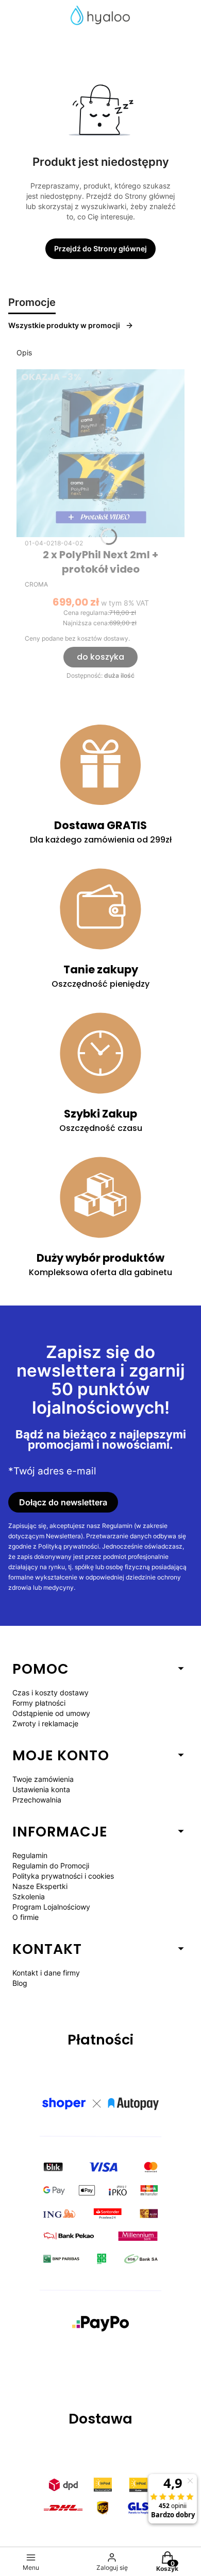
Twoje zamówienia (43, 1779)
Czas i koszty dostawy (51, 1693)
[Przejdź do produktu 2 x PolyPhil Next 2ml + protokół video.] (100, 453)
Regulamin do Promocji (51, 1866)
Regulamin (30, 1855)
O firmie (26, 1917)
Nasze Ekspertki (40, 1886)
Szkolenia (29, 1896)
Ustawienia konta (41, 1789)
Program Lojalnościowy (51, 1907)
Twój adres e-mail (55, 1471)
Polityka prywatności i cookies (63, 1876)
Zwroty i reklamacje (45, 1723)
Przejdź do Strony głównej (100, 248)
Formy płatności (39, 1703)
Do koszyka (100, 657)
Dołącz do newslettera (63, 1502)
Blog (20, 1983)
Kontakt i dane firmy (46, 1973)
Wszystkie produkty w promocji (64, 325)
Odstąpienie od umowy (51, 1713)
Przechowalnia (37, 1800)
